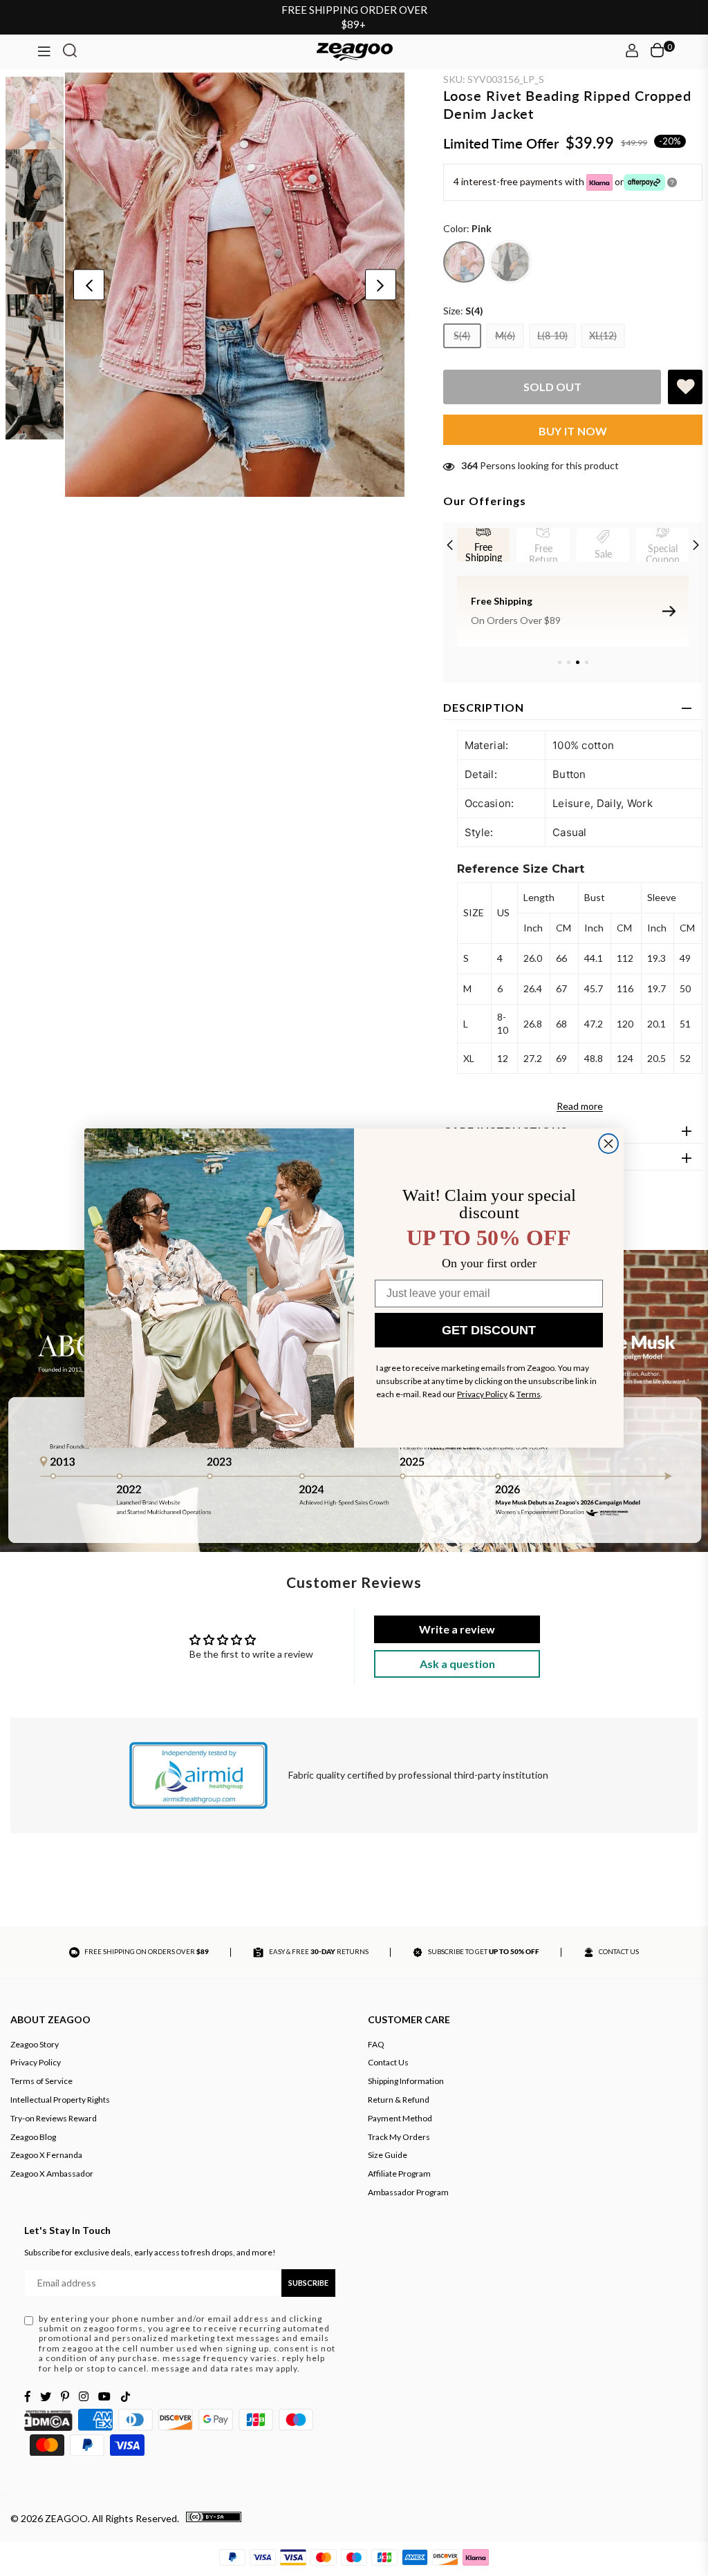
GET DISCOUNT (489, 1330)
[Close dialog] (608, 1144)
